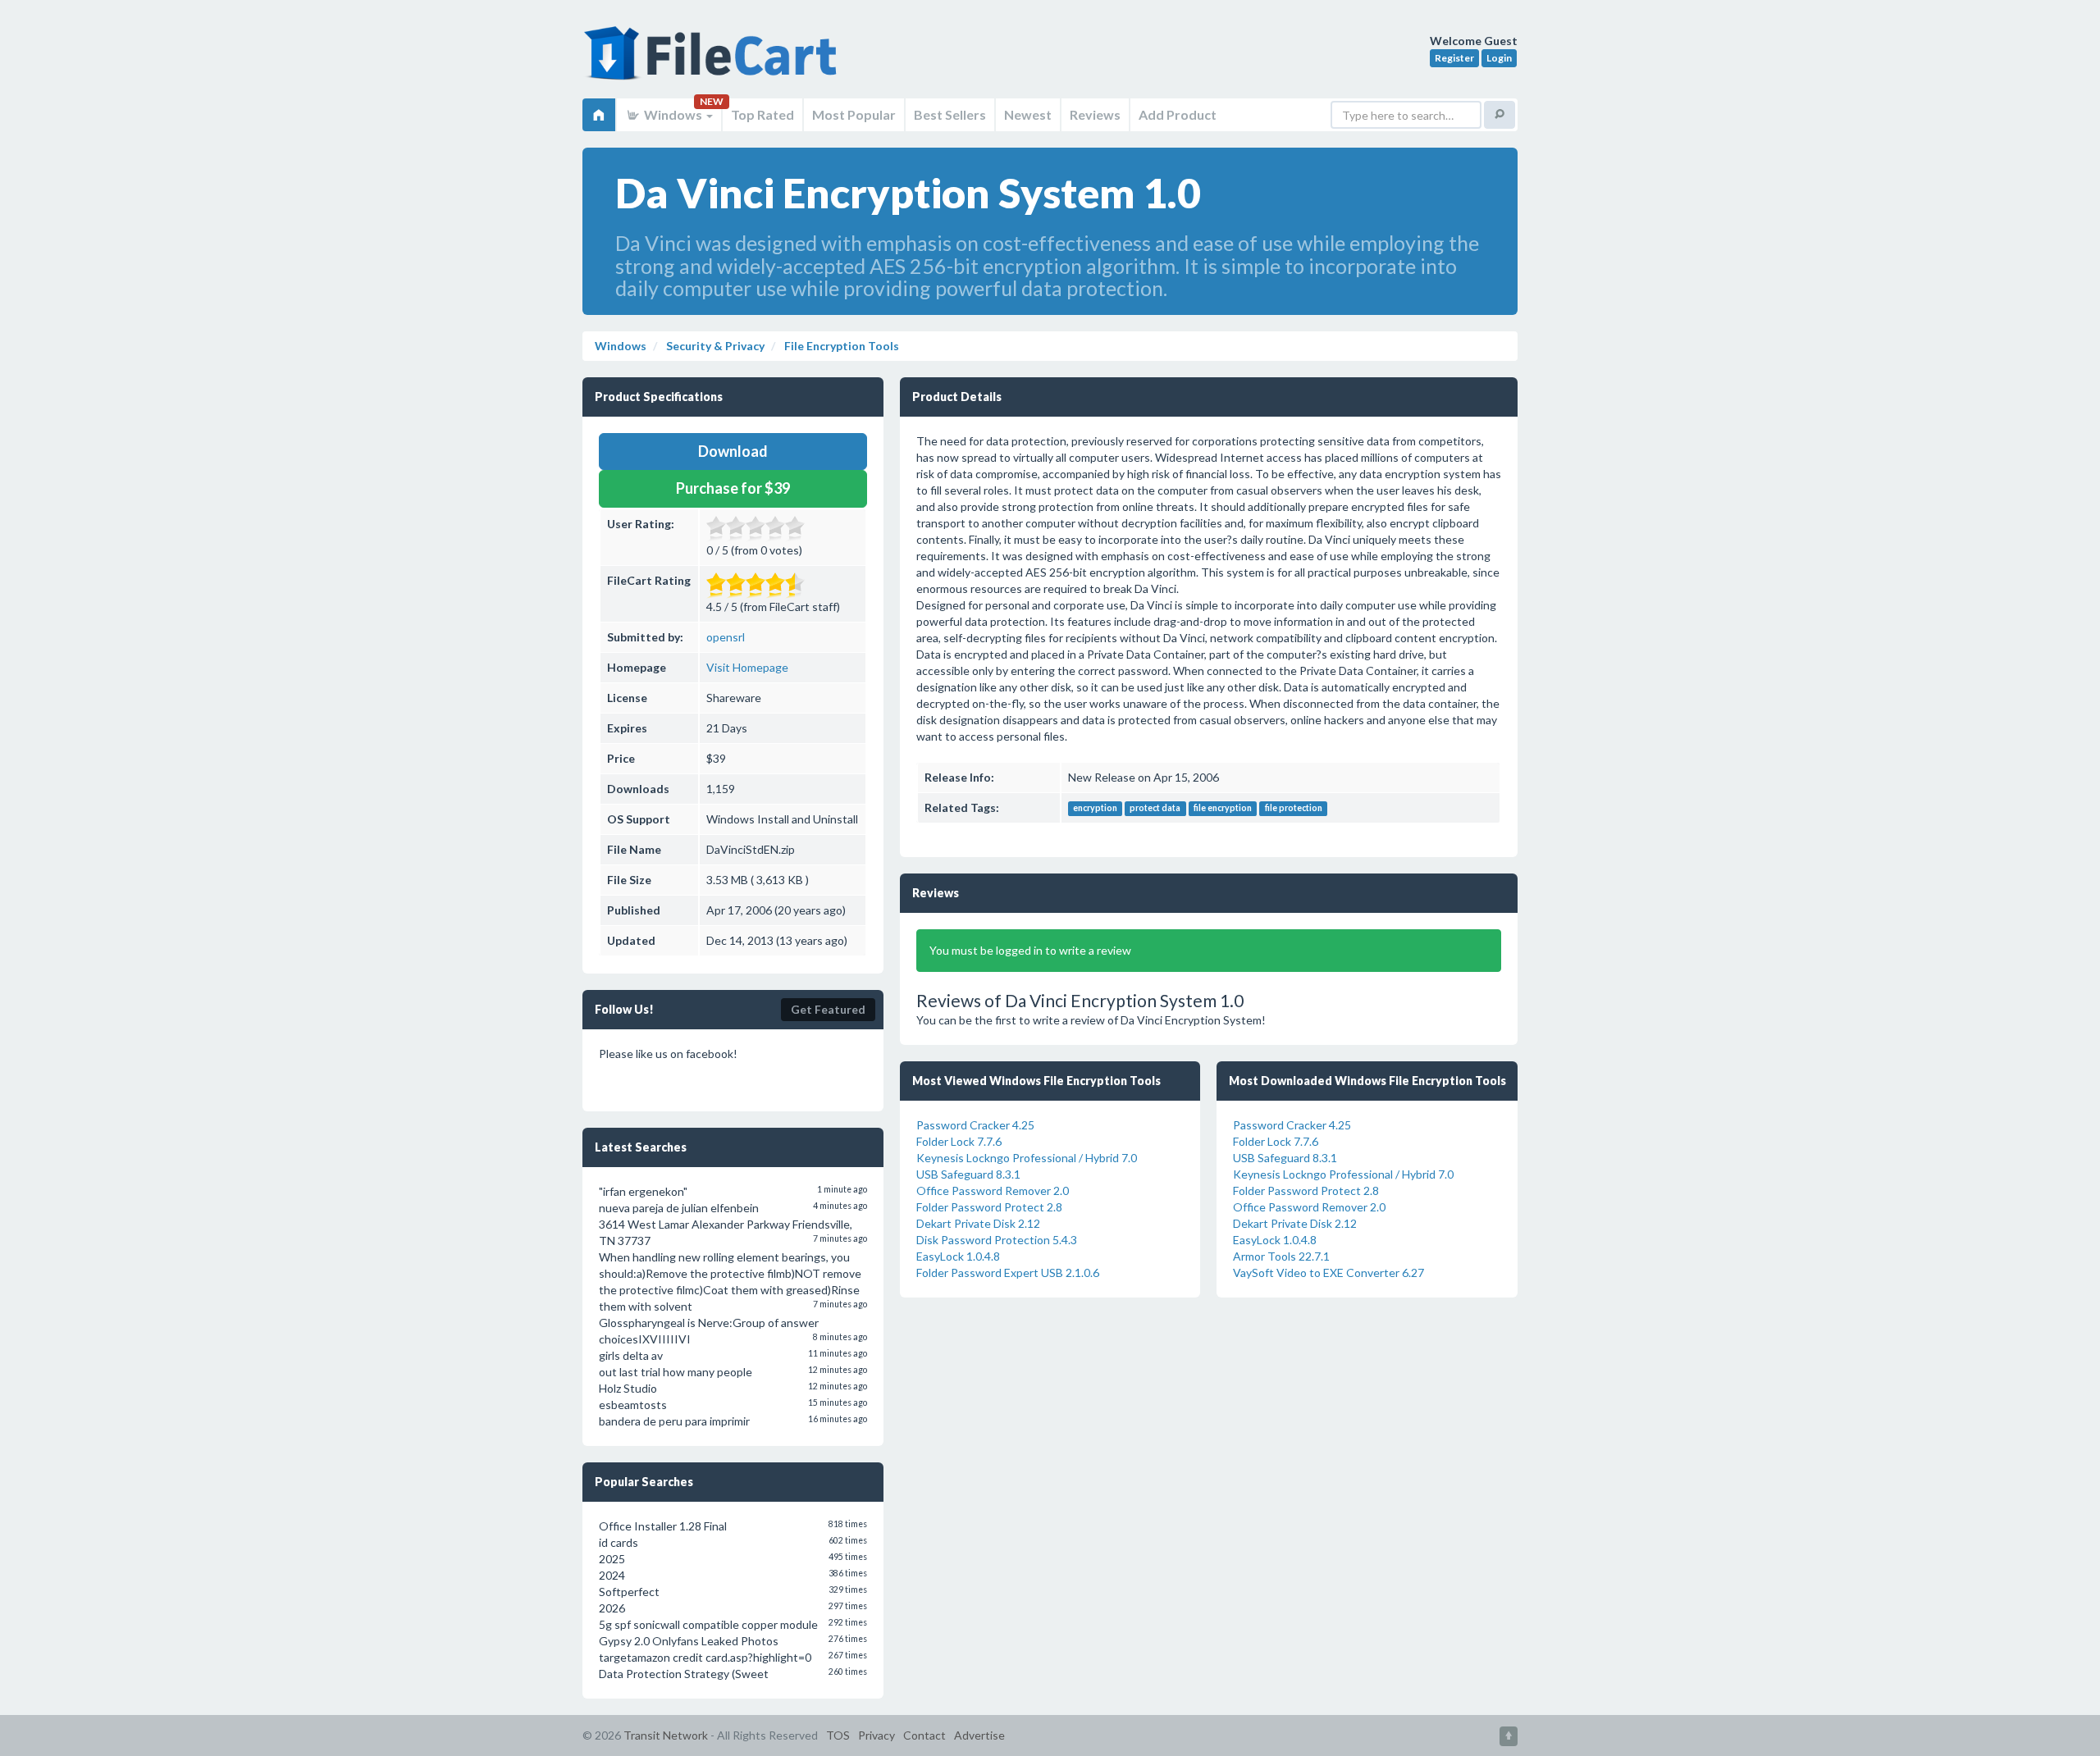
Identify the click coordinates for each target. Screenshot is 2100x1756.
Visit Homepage (747, 667)
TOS (838, 1735)
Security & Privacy (714, 346)
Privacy (877, 1735)
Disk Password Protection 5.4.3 (997, 1240)
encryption (1095, 809)
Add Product (1178, 114)
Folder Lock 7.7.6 (959, 1141)
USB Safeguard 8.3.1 (968, 1174)
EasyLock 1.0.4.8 (958, 1256)
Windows (673, 114)
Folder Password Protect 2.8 (989, 1207)
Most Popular (854, 114)
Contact (924, 1735)
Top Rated (762, 114)
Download (733, 451)
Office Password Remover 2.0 (993, 1190)
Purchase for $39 (733, 488)
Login (1499, 58)
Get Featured (828, 1009)
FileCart (714, 62)
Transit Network (666, 1735)
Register (1454, 58)
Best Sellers (950, 114)
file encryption (1223, 809)
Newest (1028, 114)
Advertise (979, 1735)
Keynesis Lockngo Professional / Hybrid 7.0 (1027, 1158)
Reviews (1095, 114)
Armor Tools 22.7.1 (1281, 1256)
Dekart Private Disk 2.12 (978, 1223)
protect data (1155, 809)
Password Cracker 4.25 (975, 1125)
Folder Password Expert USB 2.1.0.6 (1008, 1273)
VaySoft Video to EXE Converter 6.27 (1328, 1273)
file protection (1294, 809)
